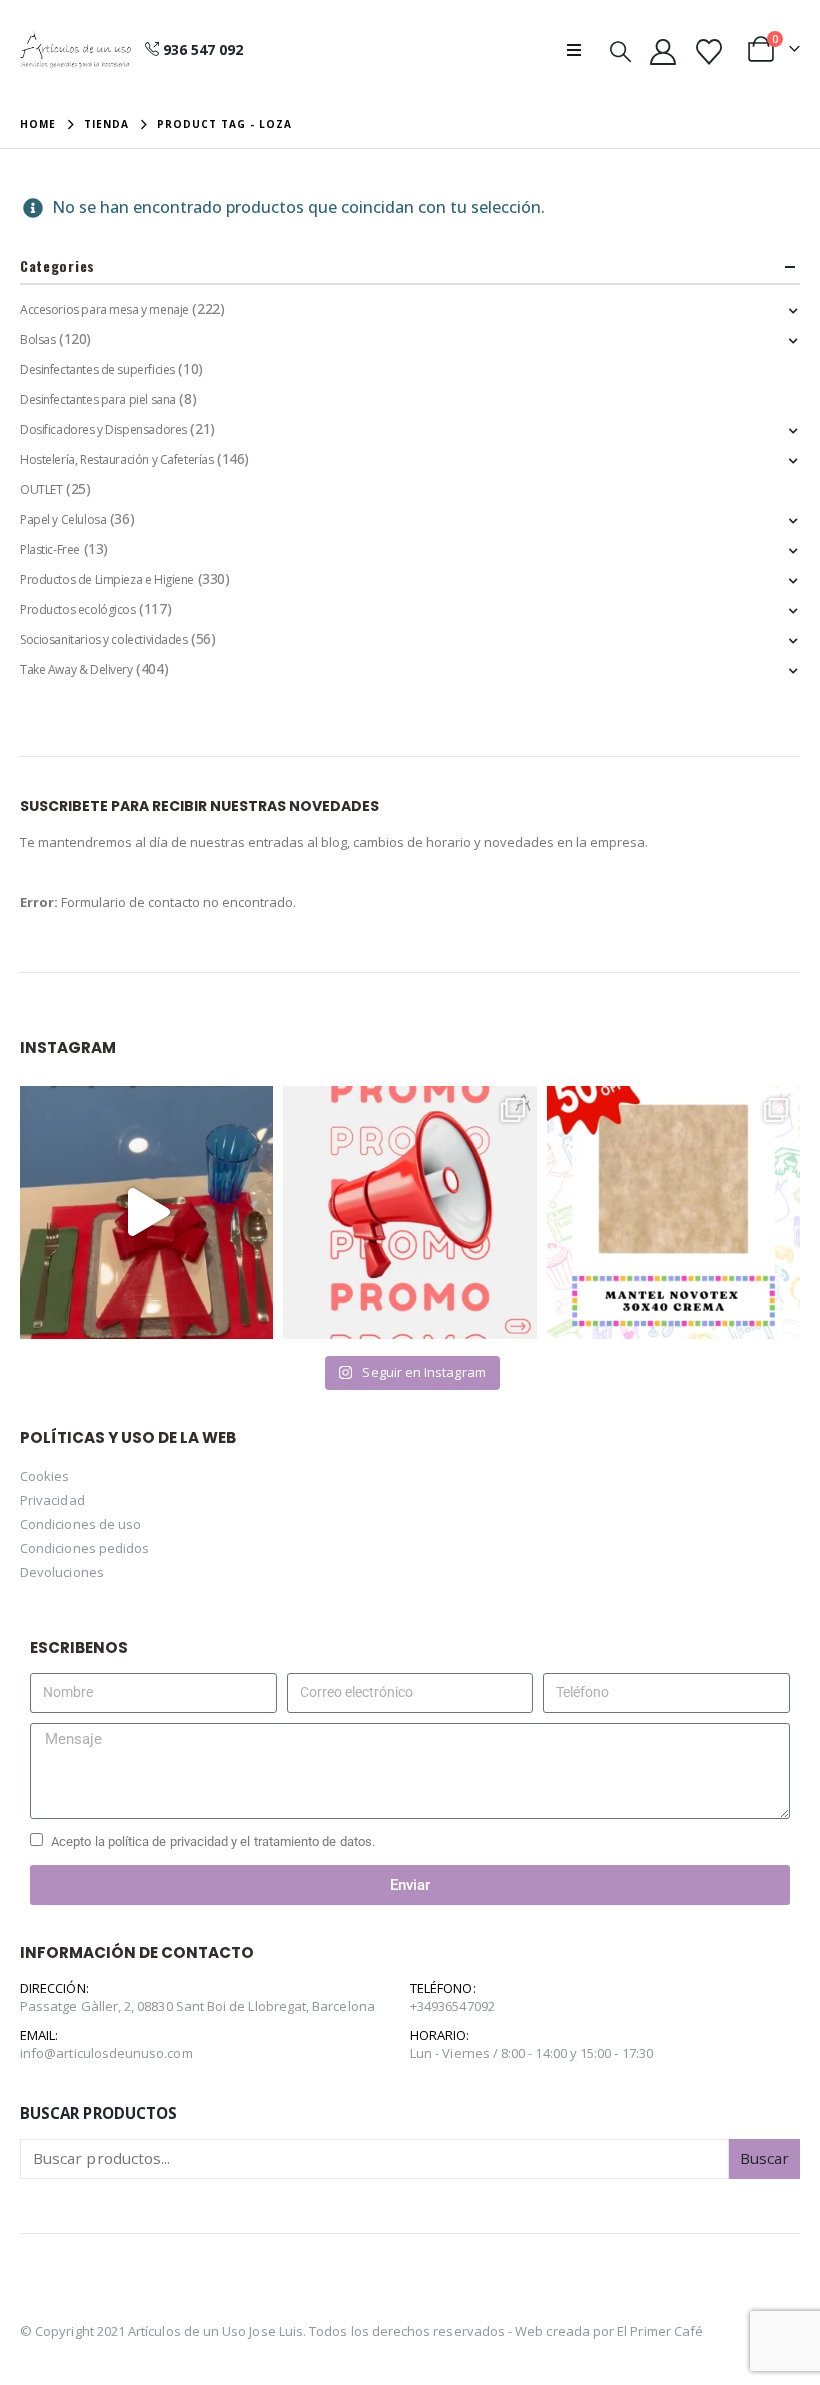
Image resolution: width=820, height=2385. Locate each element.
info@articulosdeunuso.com (106, 2053)
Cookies (44, 1476)
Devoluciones (62, 1572)
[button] (580, 50)
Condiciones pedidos (84, 1548)
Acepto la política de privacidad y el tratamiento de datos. (213, 1841)
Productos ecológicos (78, 609)
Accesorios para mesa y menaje (104, 309)
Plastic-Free (50, 549)
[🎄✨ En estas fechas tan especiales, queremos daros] (146, 1212)
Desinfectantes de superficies (97, 369)
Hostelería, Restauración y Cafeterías (116, 459)
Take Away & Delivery (76, 669)
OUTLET (41, 489)
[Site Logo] (75, 50)
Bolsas (37, 339)
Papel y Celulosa (63, 519)
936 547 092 (203, 49)
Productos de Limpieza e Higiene (107, 579)
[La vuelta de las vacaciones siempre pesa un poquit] (673, 1212)
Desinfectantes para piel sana (98, 399)
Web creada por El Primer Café (609, 2331)
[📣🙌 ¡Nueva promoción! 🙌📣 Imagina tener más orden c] (409, 1212)
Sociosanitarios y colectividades (104, 639)
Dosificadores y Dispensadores (103, 429)
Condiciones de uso (80, 1524)
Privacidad (52, 1500)
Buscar (764, 2158)
